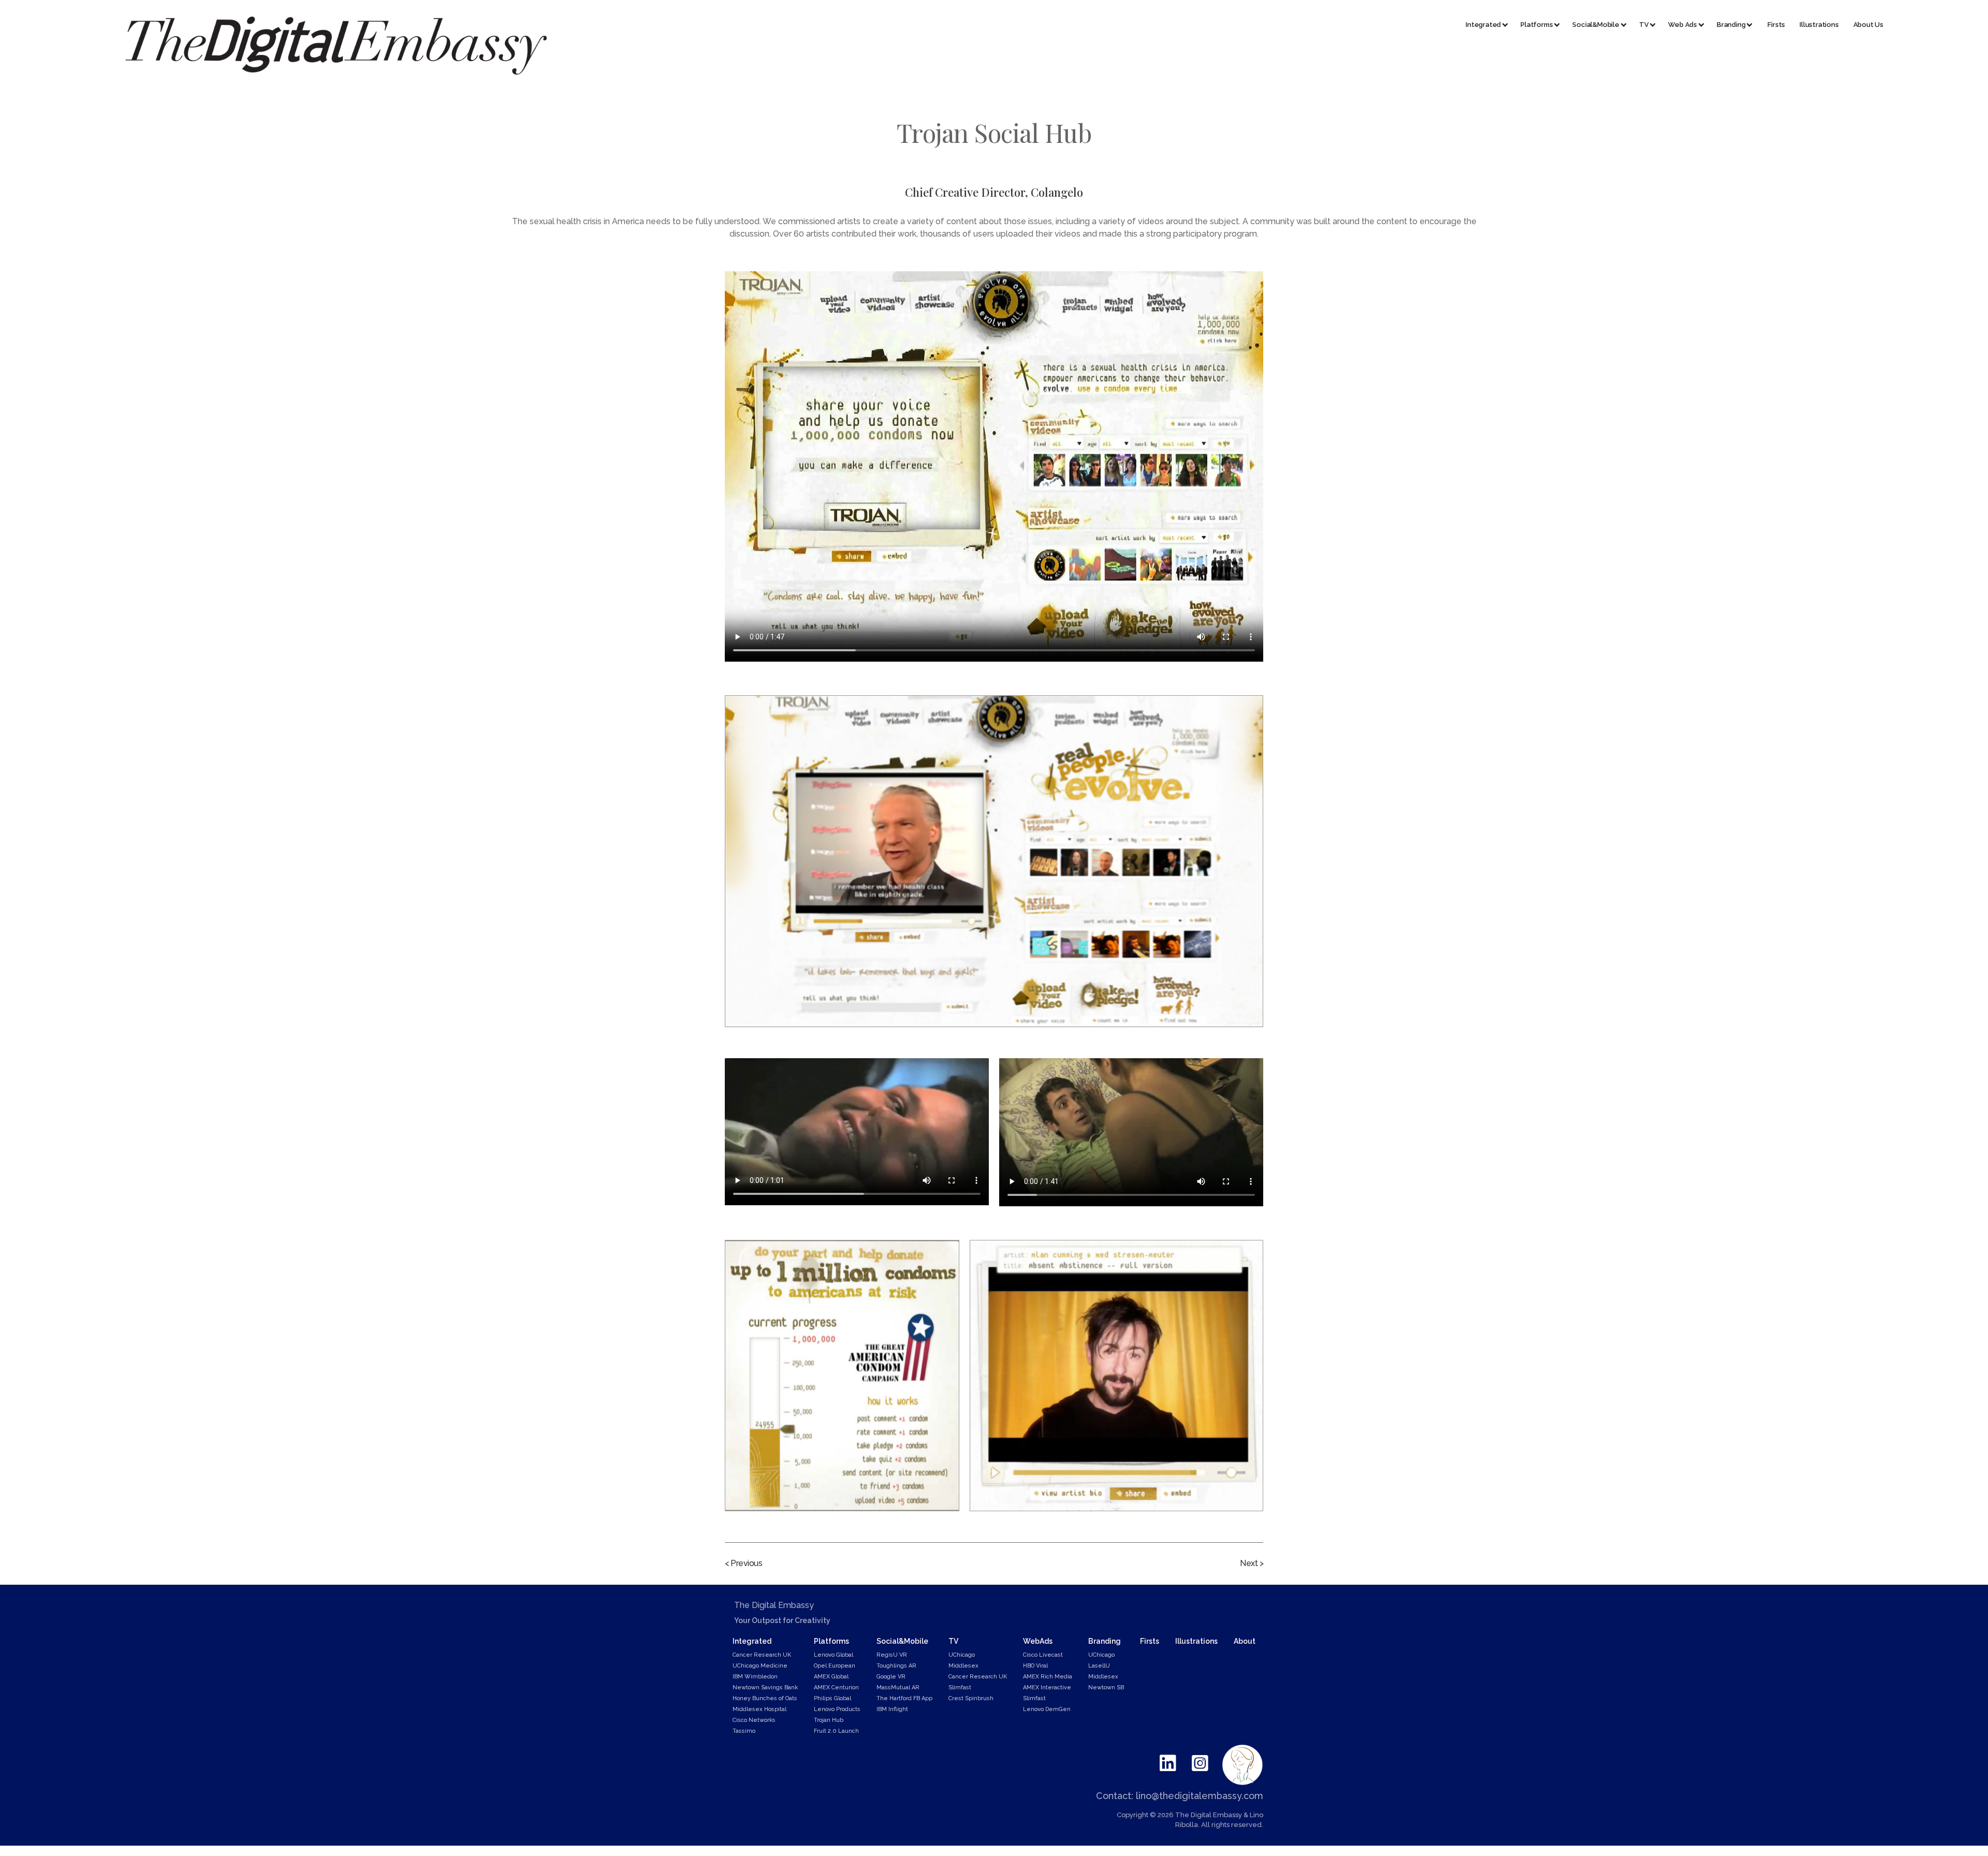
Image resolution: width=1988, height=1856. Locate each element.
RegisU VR (892, 1655)
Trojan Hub (829, 1720)
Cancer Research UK (762, 1655)
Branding (1105, 1641)
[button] (1482, 25)
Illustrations (1819, 25)
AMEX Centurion (836, 1687)
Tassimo (744, 1731)
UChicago (962, 1655)
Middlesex (963, 1666)
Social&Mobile (902, 1641)
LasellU (1099, 1666)
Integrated (752, 1641)
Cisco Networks (754, 1720)
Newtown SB (1106, 1687)
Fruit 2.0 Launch (836, 1731)
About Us (1868, 25)
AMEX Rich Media (1048, 1677)
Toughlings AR (896, 1666)
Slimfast (960, 1687)
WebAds (1038, 1641)
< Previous (743, 1563)
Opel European (835, 1666)
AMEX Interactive (1047, 1687)
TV (953, 1641)
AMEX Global (831, 1677)
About (1245, 1641)
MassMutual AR (898, 1687)
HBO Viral (1035, 1666)
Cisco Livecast (1043, 1655)
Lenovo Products (837, 1709)
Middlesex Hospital (759, 1709)
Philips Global (832, 1698)
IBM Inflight (892, 1709)
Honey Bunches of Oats (765, 1698)
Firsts (1776, 25)
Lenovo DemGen (1047, 1709)
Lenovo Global (834, 1655)
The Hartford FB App (904, 1698)
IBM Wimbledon (755, 1677)
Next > (1252, 1563)
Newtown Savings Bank (765, 1687)
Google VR (891, 1677)
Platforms (831, 1641)
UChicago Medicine (760, 1666)
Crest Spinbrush (971, 1698)
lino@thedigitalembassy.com (1200, 1796)
